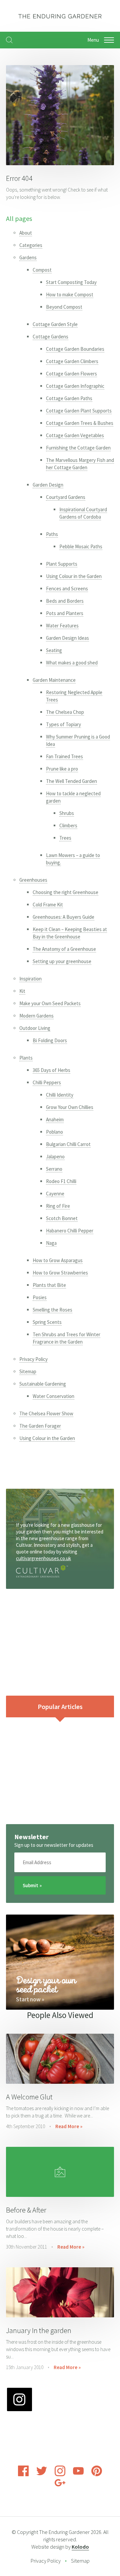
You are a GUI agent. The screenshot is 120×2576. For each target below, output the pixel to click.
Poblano (54, 1132)
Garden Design (48, 485)
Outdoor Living (35, 1028)
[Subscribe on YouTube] (78, 2474)
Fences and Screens (67, 589)
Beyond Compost (64, 307)
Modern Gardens (36, 1016)
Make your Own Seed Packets (50, 1003)
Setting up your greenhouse (62, 961)
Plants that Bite (49, 1285)
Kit (22, 991)
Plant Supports (62, 564)
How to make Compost (70, 295)
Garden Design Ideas (67, 638)
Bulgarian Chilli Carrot (68, 1144)
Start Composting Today (71, 282)
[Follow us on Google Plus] (60, 2486)
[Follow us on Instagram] (60, 2474)
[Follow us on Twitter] (42, 2474)
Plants (26, 1058)
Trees (65, 838)
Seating (54, 650)
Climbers (68, 825)
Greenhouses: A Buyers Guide (63, 917)
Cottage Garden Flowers (71, 374)
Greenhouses (33, 880)
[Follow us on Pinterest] (97, 2474)
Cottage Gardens (50, 337)
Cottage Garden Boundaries (75, 349)
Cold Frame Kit (48, 905)
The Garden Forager (40, 1426)
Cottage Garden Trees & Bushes (80, 423)
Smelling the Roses (52, 1310)
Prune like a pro (62, 769)
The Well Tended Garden (71, 781)
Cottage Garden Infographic (75, 386)
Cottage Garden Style (55, 324)
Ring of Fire (58, 1206)
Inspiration (30, 979)
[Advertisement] (60, 1642)
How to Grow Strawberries (60, 1273)
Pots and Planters (65, 613)
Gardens (28, 257)
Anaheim (55, 1119)
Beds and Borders (65, 601)
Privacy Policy (33, 1359)
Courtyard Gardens (66, 497)
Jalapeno (55, 1157)
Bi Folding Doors (50, 1040)
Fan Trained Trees (64, 756)
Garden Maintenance (54, 680)
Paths (52, 534)
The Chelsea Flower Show (46, 1413)
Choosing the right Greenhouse (65, 892)
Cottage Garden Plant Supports (79, 411)
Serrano (54, 1169)
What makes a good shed (72, 663)
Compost (42, 270)
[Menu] (109, 40)
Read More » (69, 2126)
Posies (40, 1297)
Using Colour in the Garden (74, 576)
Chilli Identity (60, 1095)
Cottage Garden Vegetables (75, 435)
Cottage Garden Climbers (72, 361)
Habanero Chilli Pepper (70, 1231)
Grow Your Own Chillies (70, 1107)
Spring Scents (47, 1322)
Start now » (30, 1999)
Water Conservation (53, 1396)
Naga (51, 1243)
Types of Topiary (63, 724)
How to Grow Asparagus (58, 1260)
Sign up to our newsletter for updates (54, 1845)
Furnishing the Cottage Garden (78, 448)
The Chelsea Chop (65, 712)
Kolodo (80, 2547)
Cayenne (55, 1194)
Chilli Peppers (47, 1082)
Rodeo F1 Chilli (61, 1181)
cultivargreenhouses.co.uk (43, 1558)
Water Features (62, 626)
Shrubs (67, 813)
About (26, 233)
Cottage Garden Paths (69, 398)
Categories (31, 245)
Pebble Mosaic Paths (81, 546)
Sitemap (28, 1371)
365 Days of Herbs (51, 1070)
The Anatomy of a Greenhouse (64, 949)
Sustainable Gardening (43, 1384)
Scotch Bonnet (62, 1218)
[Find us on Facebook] (23, 2474)
